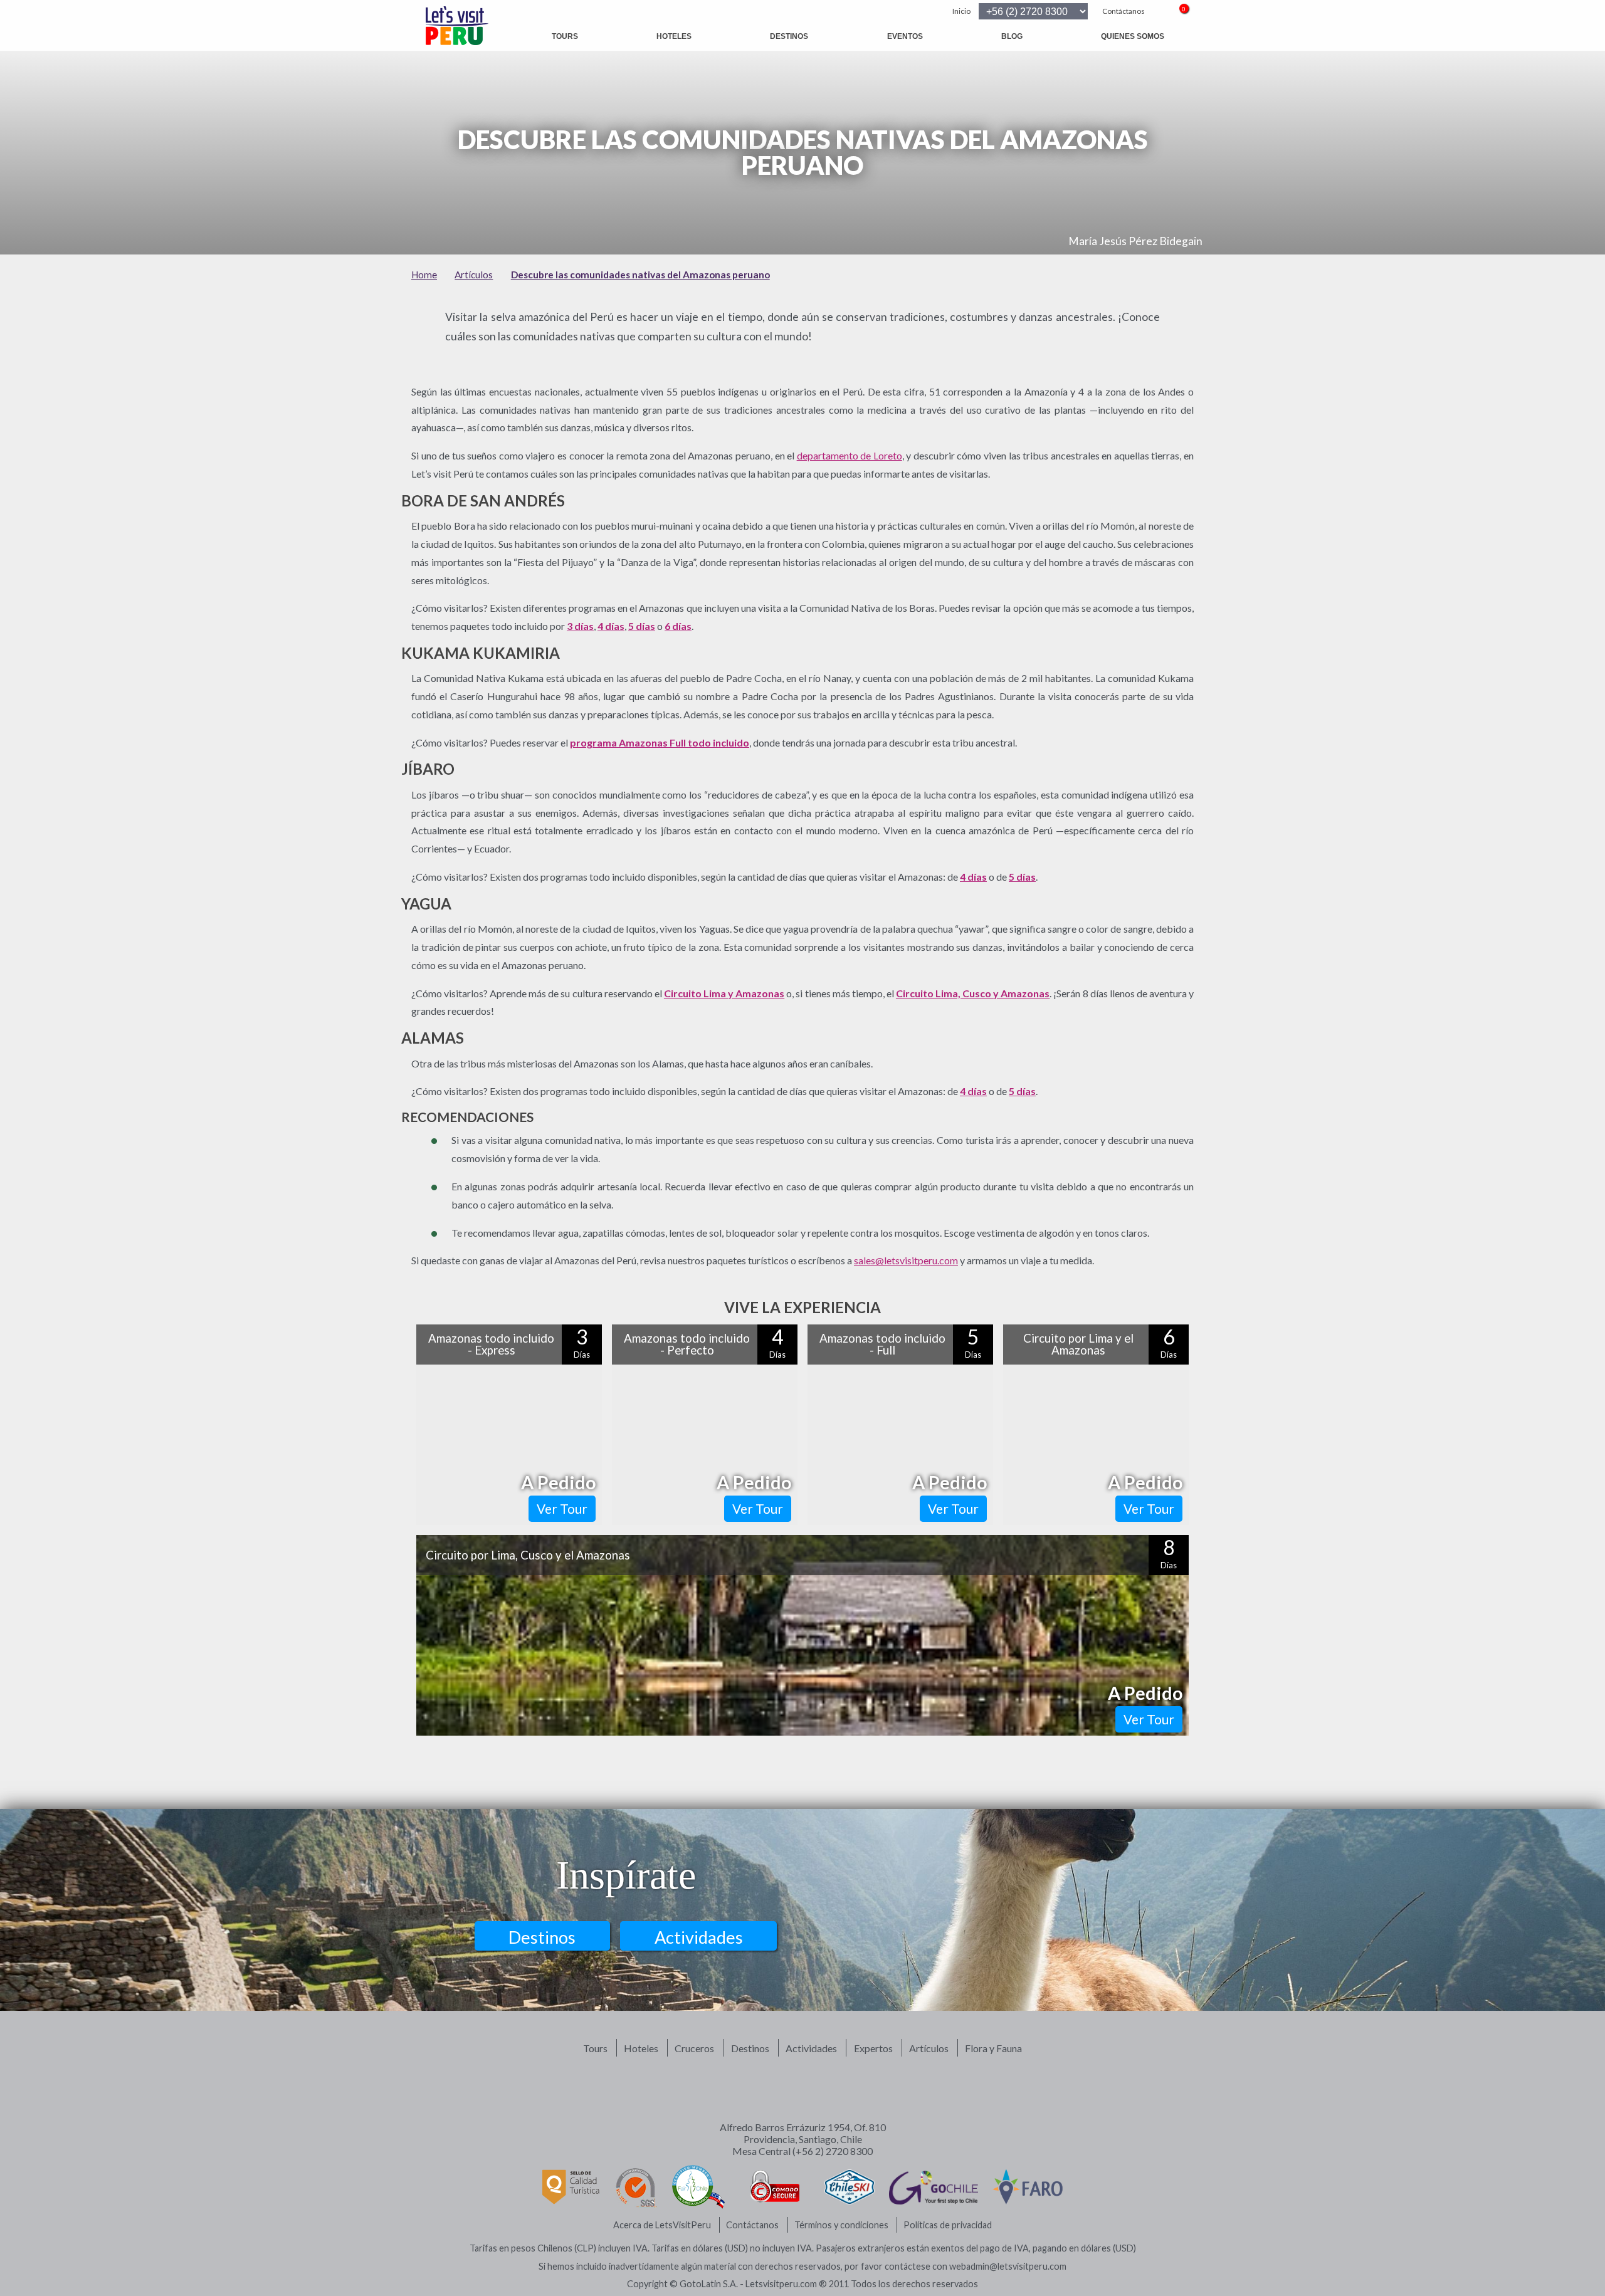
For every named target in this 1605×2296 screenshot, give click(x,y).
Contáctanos (1123, 11)
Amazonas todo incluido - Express (491, 1344)
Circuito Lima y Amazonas (724, 993)
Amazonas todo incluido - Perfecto (687, 1344)
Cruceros (694, 2048)
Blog (1012, 36)
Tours (565, 36)
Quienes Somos (1133, 36)
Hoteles (674, 36)
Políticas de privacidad (948, 2225)
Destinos (789, 36)
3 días (580, 626)
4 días (611, 626)
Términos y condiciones (841, 2225)
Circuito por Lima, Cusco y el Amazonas (528, 1555)
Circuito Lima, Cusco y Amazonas (973, 993)
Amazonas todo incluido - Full (882, 1344)
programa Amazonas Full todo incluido (660, 742)
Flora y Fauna (993, 2048)
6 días (678, 626)
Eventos (905, 36)
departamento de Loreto (850, 455)
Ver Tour (562, 1508)
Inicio (961, 11)
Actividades (699, 1937)
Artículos (929, 2048)
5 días (642, 626)
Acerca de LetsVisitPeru (662, 2225)
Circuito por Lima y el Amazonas (1078, 1344)
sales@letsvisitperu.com (906, 1260)
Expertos (873, 2048)
